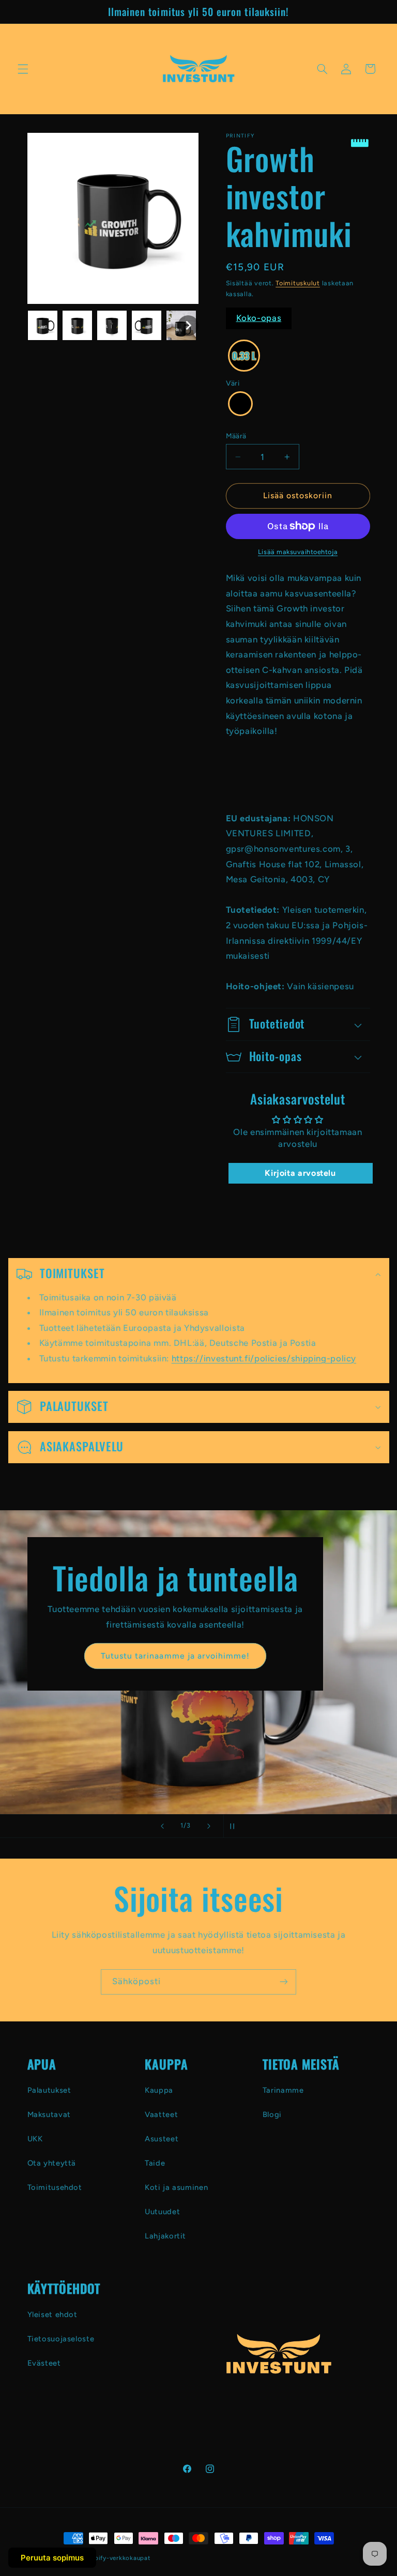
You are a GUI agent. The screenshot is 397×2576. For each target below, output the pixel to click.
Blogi (272, 2114)
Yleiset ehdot (52, 2314)
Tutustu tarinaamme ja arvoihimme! (175, 1656)
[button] (23, 69)
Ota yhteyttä (52, 2163)
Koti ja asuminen (176, 2187)
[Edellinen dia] (162, 1826)
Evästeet (44, 2363)
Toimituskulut (298, 283)
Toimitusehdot (55, 2187)
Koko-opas (259, 318)
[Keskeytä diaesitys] (235, 1826)
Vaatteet (161, 2114)
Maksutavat (49, 2114)
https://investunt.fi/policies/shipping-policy (263, 1358)
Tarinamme (283, 2090)
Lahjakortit (165, 2236)
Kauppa (159, 2090)
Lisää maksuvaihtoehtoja (298, 552)
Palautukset (49, 2090)
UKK (35, 2139)
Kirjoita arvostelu (300, 1173)
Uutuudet (162, 2212)
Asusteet (162, 2139)
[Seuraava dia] (209, 1826)
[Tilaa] (284, 1982)
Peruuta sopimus (52, 2558)
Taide (155, 2163)
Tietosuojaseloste (61, 2339)
